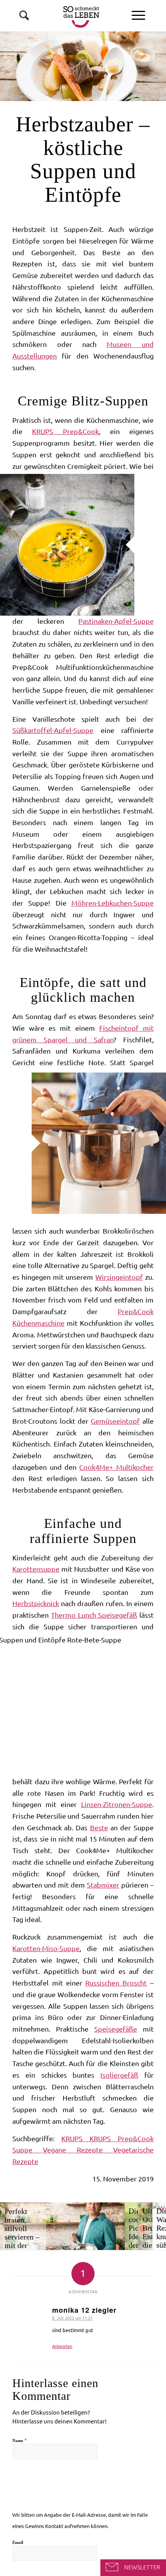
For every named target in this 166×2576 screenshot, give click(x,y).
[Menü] (138, 15)
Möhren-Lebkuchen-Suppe (113, 903)
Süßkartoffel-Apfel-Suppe (53, 730)
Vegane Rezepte (78, 2150)
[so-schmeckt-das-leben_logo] (69, 15)
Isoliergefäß (119, 2075)
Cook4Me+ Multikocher (116, 1467)
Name (19, 2440)
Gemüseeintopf (115, 1421)
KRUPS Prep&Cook (65, 431)
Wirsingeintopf (119, 1277)
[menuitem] (138, 15)
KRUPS (75, 2138)
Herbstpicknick (36, 1603)
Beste (99, 1828)
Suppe (28, 2150)
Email (18, 2542)
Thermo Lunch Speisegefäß (94, 1615)
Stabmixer (103, 1885)
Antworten (62, 2346)
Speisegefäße (116, 2029)
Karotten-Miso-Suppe (46, 1948)
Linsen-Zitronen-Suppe (117, 1804)
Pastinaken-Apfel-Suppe (116, 621)
